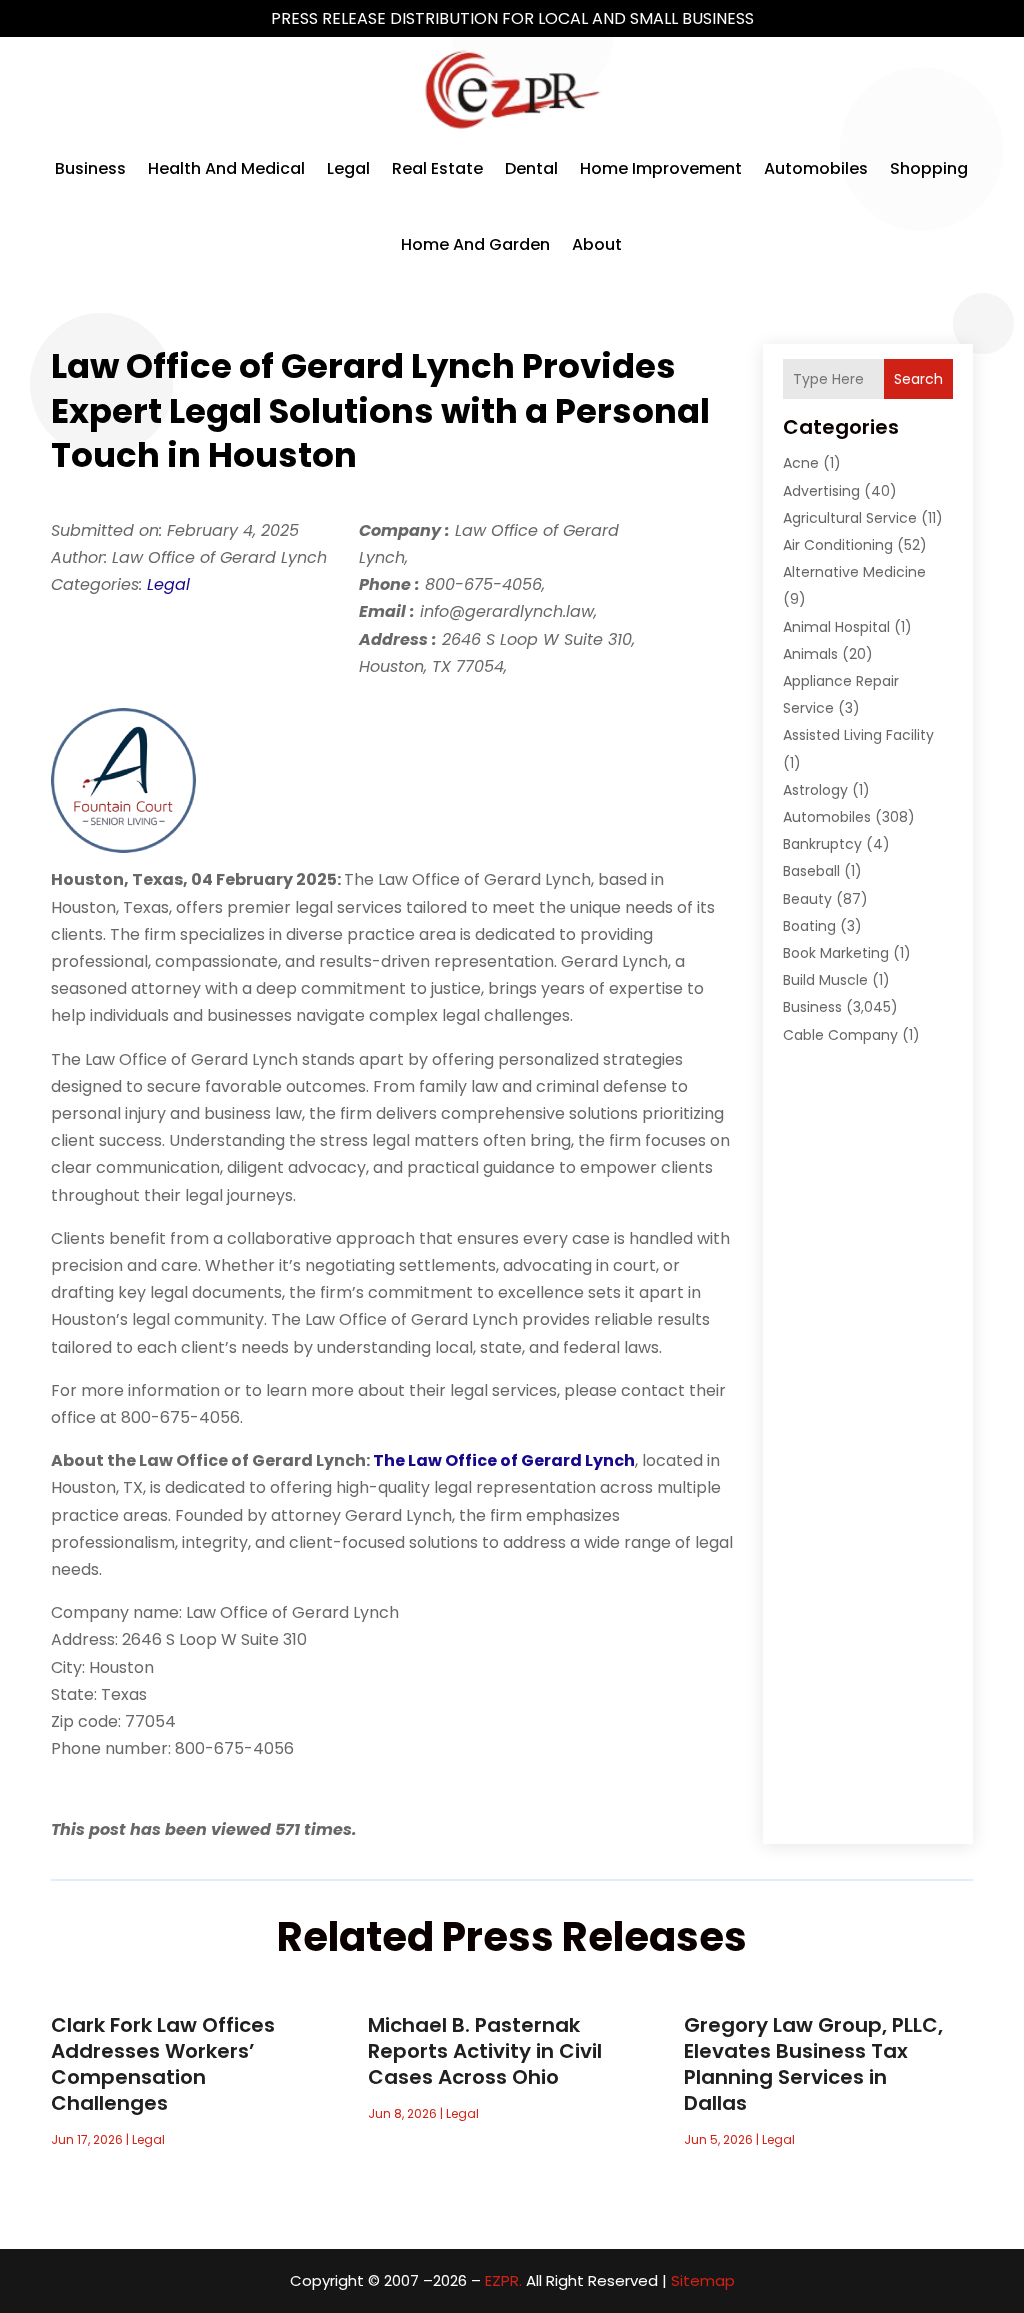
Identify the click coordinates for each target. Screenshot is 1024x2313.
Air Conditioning (838, 545)
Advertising (821, 491)
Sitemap (703, 2280)
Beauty (807, 899)
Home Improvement (661, 168)
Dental (531, 168)
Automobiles (816, 168)
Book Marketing (836, 953)
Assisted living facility (858, 735)
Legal (348, 168)
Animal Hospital (836, 627)
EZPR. (503, 2280)
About (597, 244)
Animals (810, 654)
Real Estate (437, 168)
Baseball (811, 871)
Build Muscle (825, 980)
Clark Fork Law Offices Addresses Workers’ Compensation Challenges (163, 2064)
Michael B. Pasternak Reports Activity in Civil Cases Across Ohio (485, 2051)
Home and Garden (475, 244)
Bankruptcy (822, 844)
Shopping (929, 168)
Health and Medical (226, 168)
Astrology (815, 790)
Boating (809, 926)
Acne (801, 463)
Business (90, 168)
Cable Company (840, 1035)
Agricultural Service (850, 518)
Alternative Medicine (854, 572)
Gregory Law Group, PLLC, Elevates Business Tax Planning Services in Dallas (813, 2064)
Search (918, 379)
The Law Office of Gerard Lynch (504, 1460)
